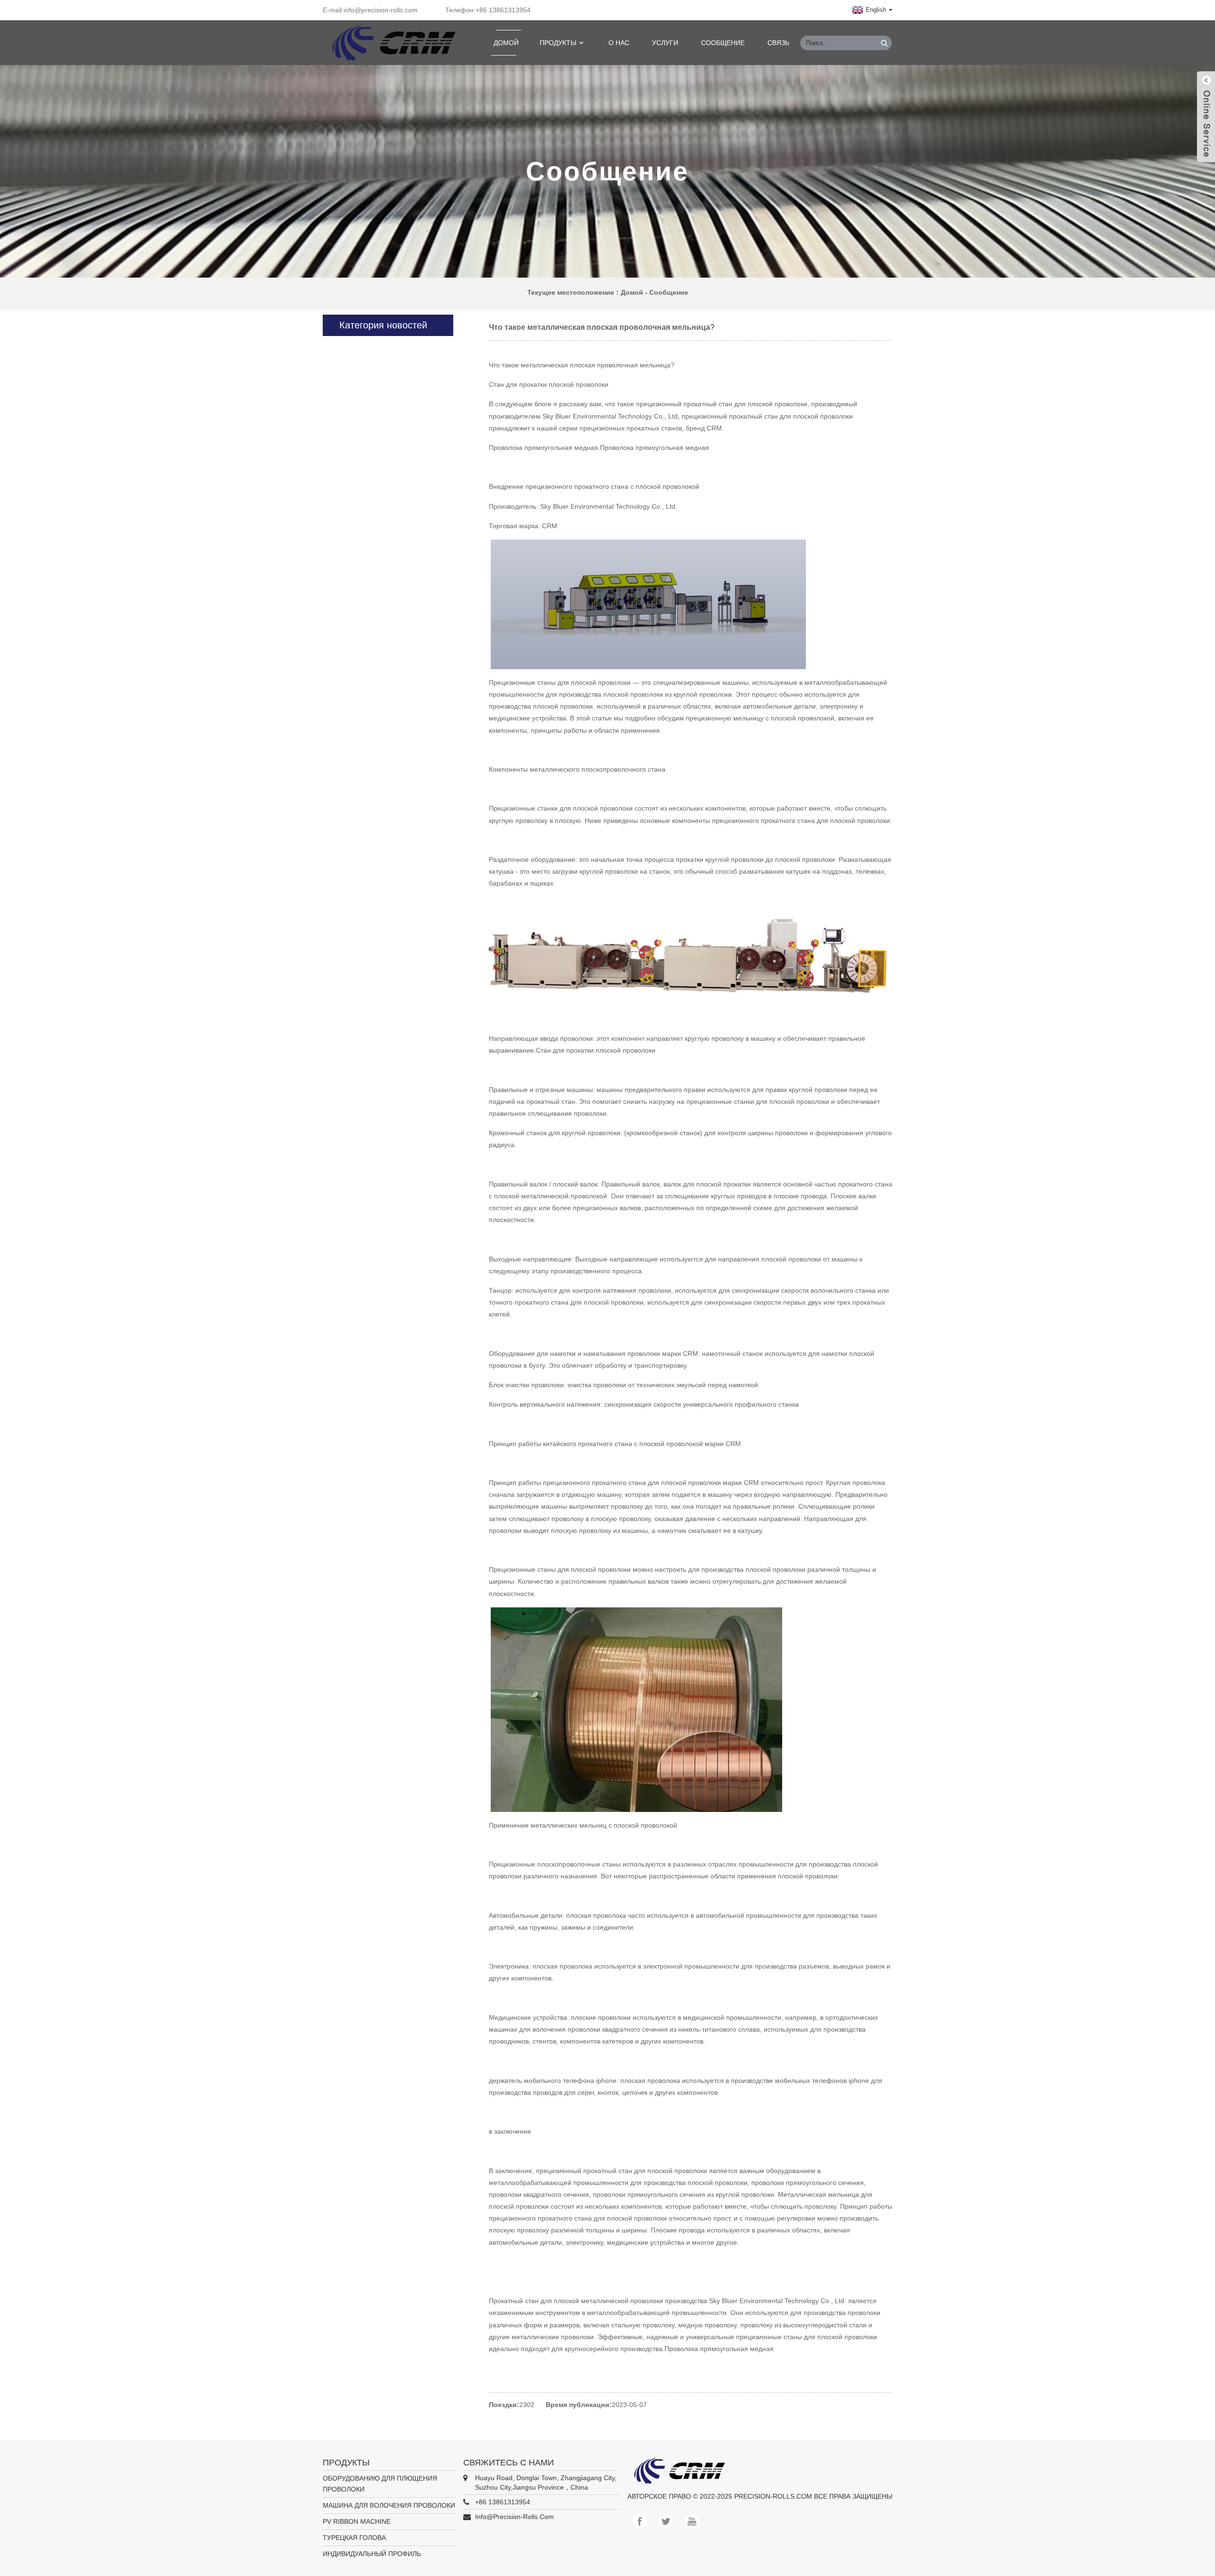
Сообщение (723, 43)
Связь (778, 43)
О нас (619, 43)
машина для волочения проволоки (389, 2505)
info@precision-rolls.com (514, 2517)
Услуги (665, 43)
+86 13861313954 (503, 2502)
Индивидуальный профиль (372, 2554)
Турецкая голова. (355, 2538)
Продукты (558, 43)
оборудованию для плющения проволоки (380, 2484)
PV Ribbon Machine (357, 2521)
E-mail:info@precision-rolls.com (370, 10)
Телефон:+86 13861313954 (488, 10)
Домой (506, 43)
